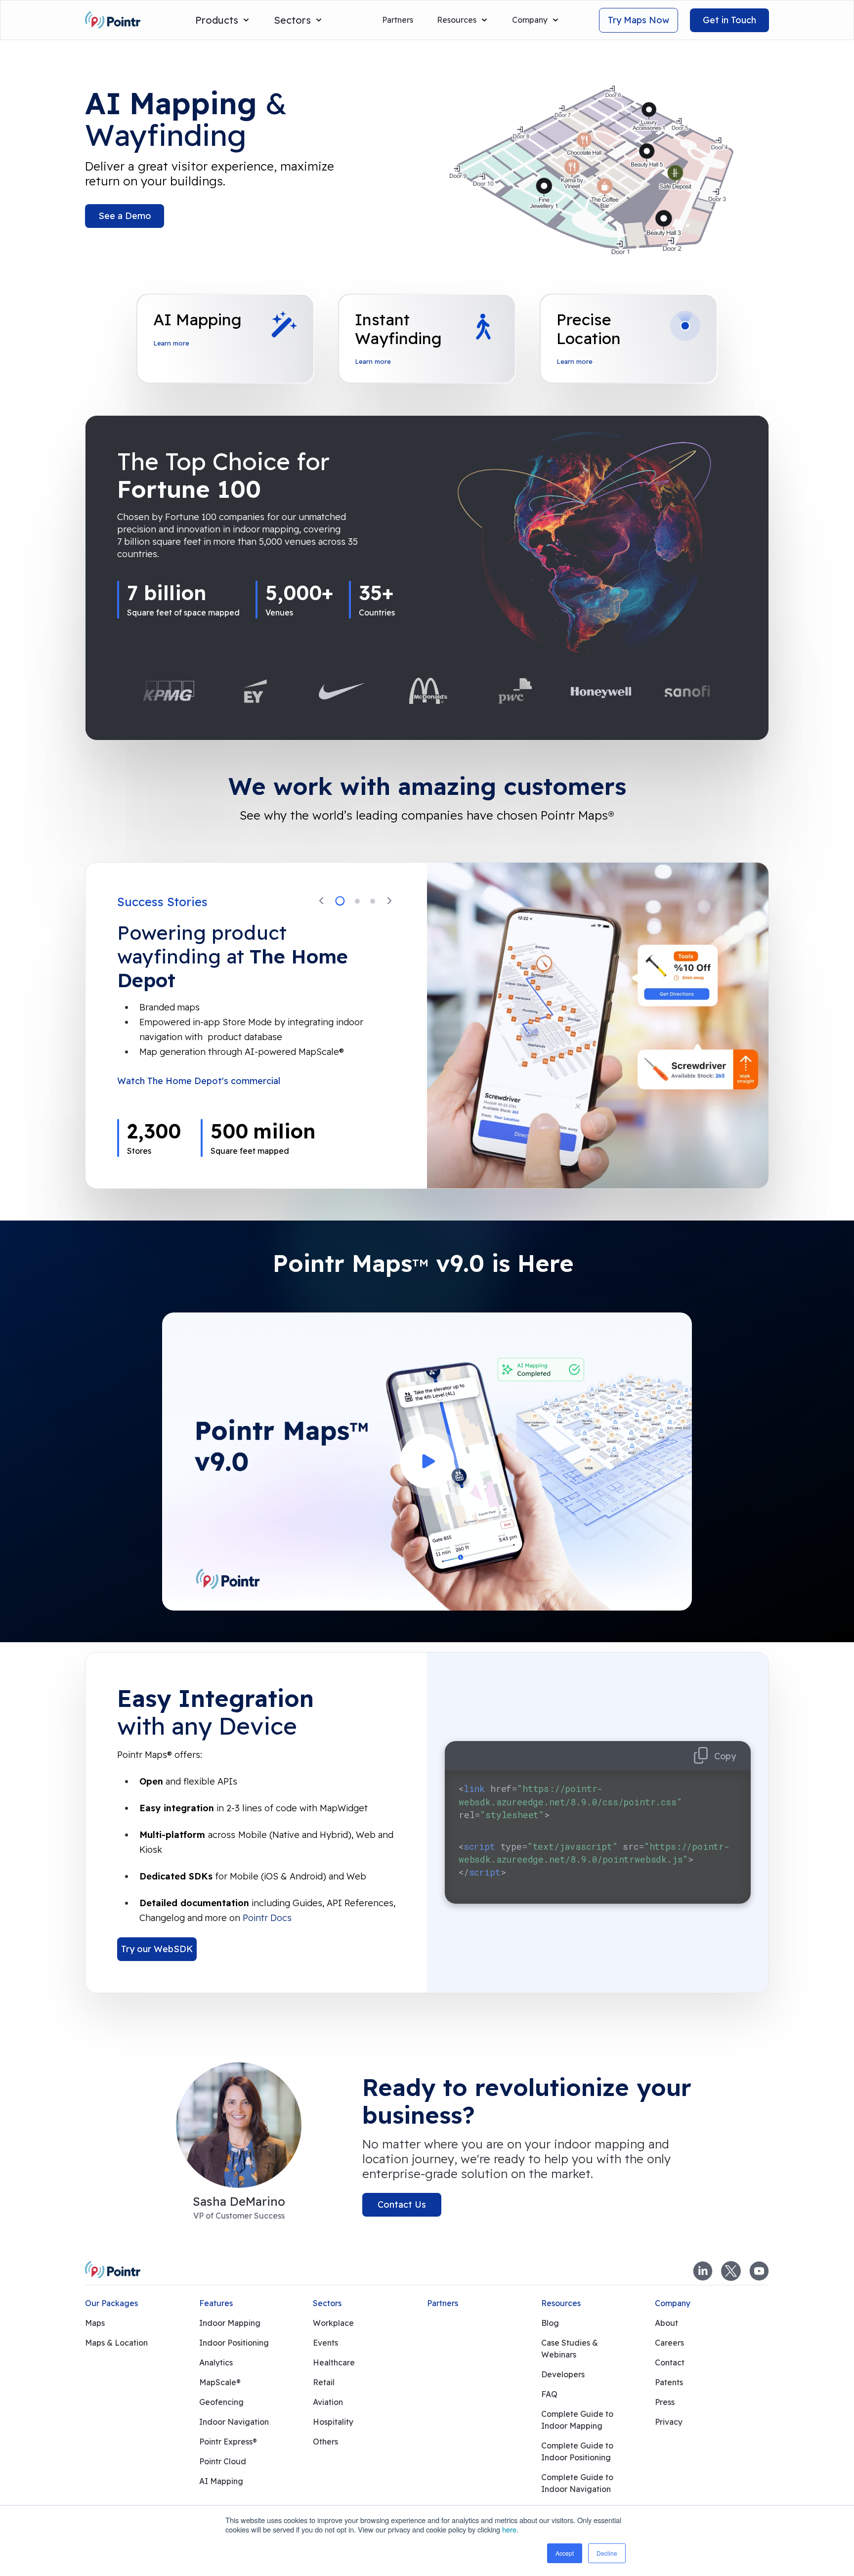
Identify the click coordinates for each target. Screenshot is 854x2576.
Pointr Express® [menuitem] (228, 2442)
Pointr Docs (267, 1918)
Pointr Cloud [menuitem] (223, 2461)
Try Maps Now (639, 20)
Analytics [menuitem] (216, 2362)
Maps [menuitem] (95, 2323)
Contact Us (402, 2205)
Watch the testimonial (164, 1099)
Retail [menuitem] (324, 2382)
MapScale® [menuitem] (220, 2382)
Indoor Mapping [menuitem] (230, 2323)
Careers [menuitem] (669, 2343)
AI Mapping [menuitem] (221, 2481)
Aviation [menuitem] (328, 2402)
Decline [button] (607, 2553)
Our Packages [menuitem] (111, 2303)
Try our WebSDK (157, 1949)
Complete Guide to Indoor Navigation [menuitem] (577, 2483)
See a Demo (125, 216)
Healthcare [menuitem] (334, 2362)
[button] (321, 901)
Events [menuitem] (325, 2343)
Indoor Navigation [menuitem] (234, 2422)
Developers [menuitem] (563, 2374)
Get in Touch (729, 20)
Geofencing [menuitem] (221, 2402)
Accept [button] (565, 2553)
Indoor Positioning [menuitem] (234, 2343)
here (509, 2530)
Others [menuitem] (325, 2442)
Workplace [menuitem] (333, 2323)
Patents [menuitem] (669, 2382)
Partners (398, 20)
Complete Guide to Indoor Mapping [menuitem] (577, 2420)
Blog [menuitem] (550, 2323)
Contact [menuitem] (670, 2362)
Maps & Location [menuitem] (116, 2343)
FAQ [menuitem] (549, 2394)
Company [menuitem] (673, 2303)
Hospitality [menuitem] (333, 2422)
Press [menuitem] (665, 2402)
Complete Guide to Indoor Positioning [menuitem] (577, 2451)
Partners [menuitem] (443, 2303)
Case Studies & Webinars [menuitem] (570, 2349)
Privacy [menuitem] (669, 2422)
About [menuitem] (666, 2323)
